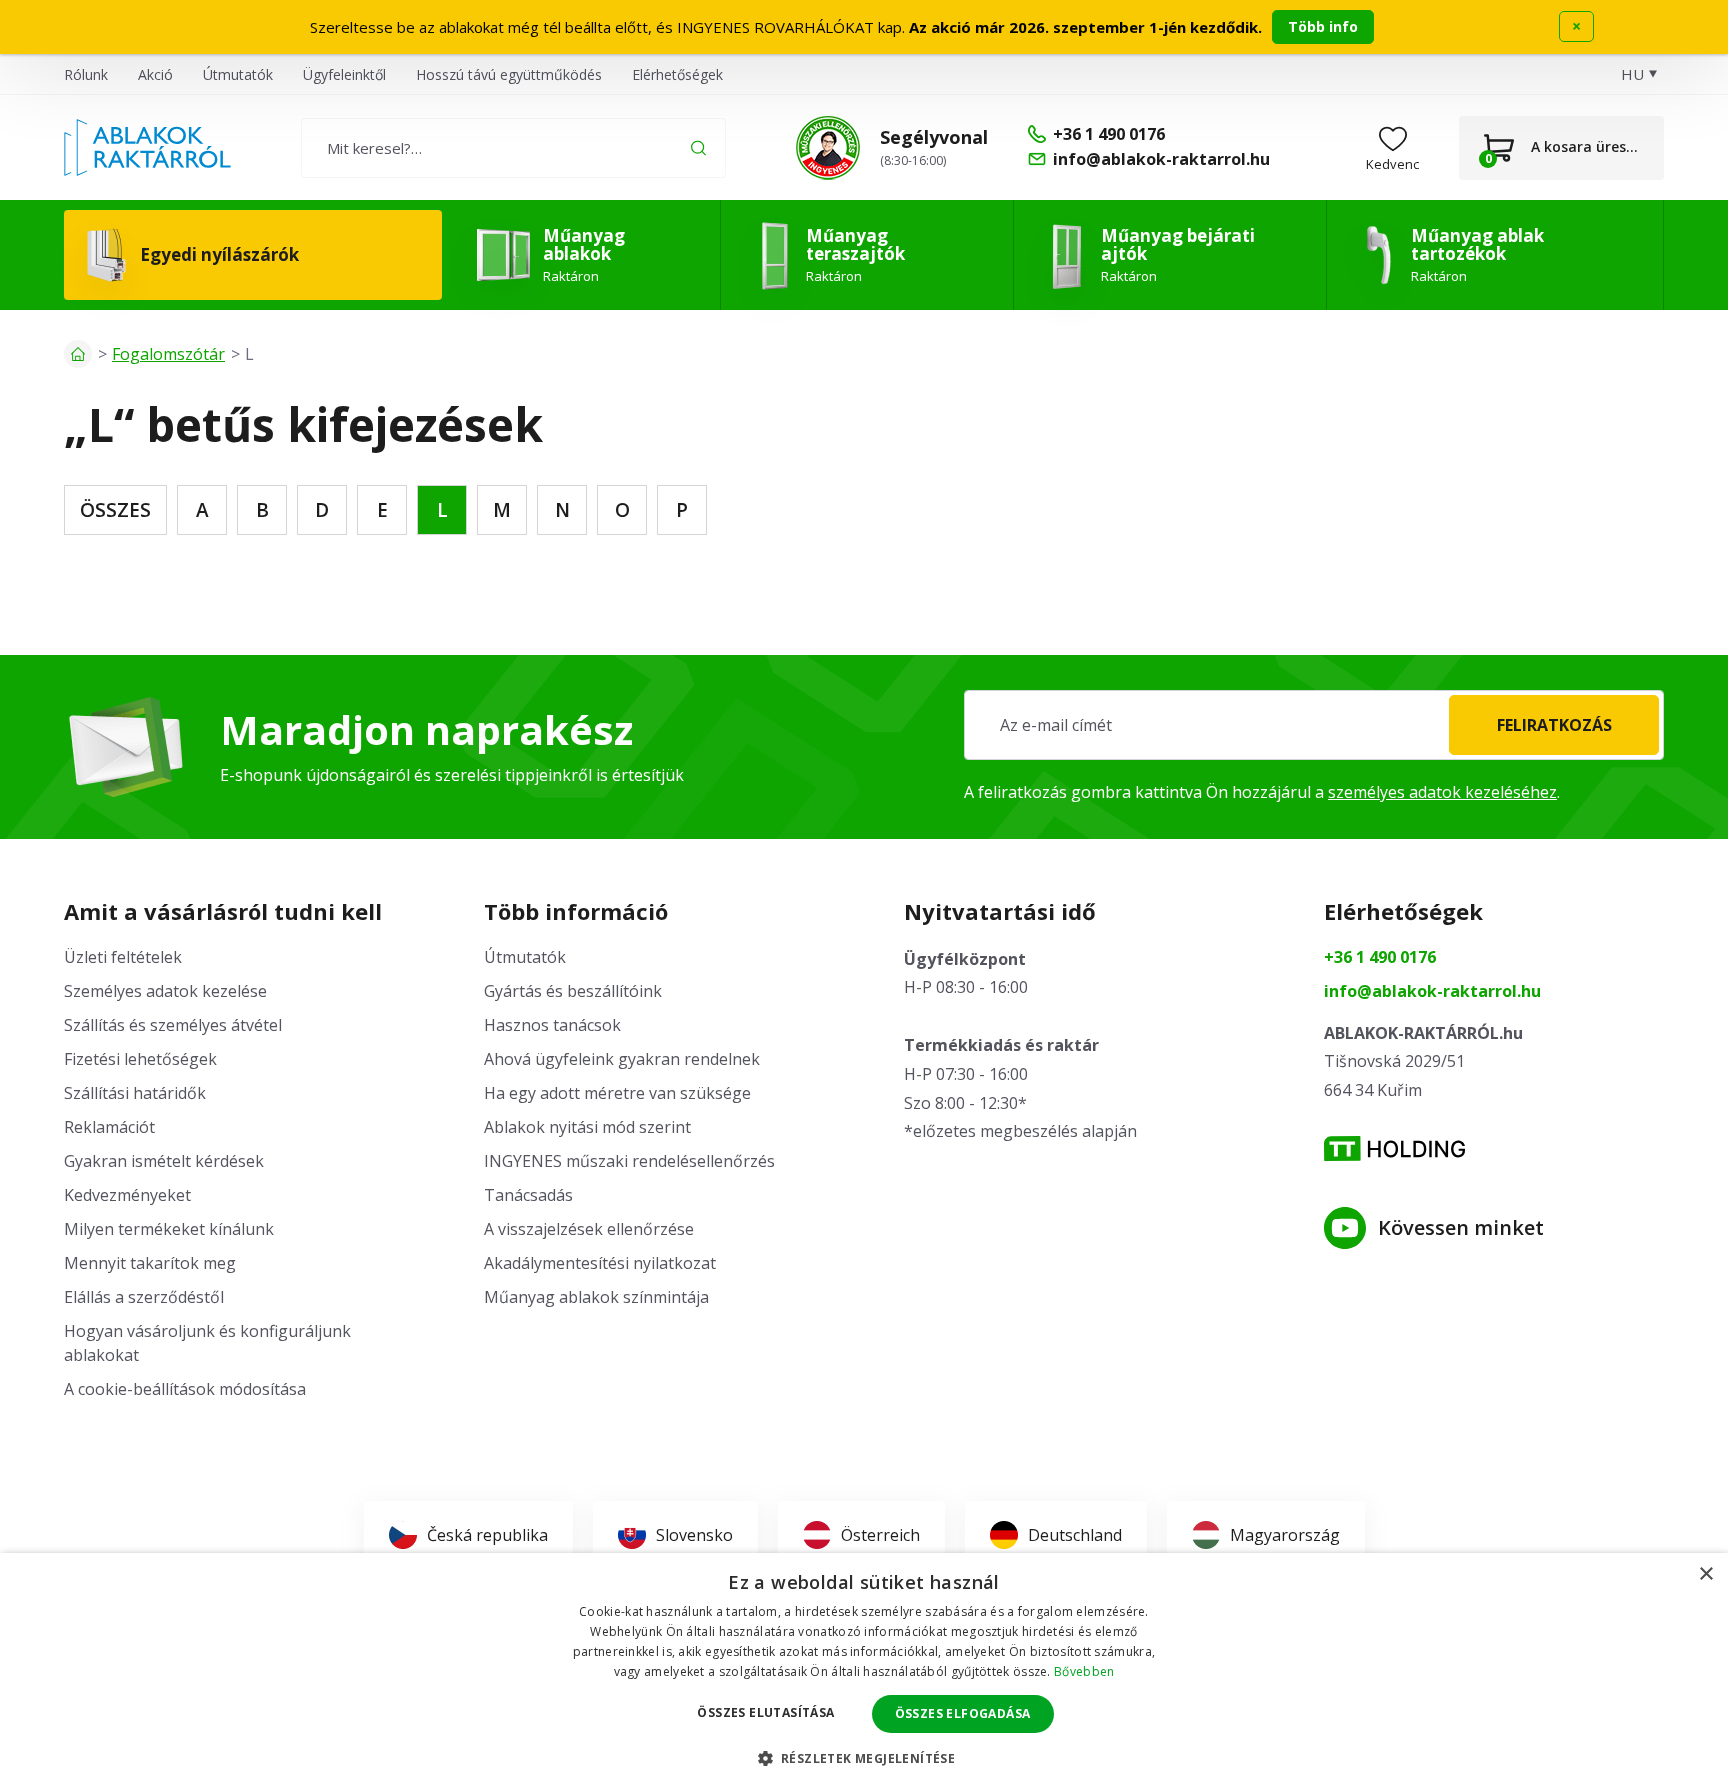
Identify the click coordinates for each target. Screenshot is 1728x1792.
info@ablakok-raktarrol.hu (1432, 991)
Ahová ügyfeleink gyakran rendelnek (622, 1059)
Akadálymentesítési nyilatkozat (600, 1263)
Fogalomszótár (168, 354)
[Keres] (698, 147)
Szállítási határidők (135, 1093)
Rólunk (86, 74)
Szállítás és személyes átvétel (173, 1025)
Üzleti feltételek (123, 957)
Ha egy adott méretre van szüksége (617, 1093)
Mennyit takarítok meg (150, 1263)
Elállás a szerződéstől (144, 1297)
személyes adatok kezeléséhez (1442, 792)
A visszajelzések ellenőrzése (589, 1229)
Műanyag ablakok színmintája (596, 1297)
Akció (155, 74)
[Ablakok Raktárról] (147, 148)
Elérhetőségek (677, 74)
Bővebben (1084, 1671)
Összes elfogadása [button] (963, 1713)
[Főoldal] (78, 354)
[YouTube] (1345, 1228)
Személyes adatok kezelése (165, 991)
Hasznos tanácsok (552, 1025)
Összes (115, 510)
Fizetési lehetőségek (140, 1059)
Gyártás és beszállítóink (573, 991)
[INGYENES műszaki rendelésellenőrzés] (828, 148)
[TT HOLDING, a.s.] (1394, 1148)
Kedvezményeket (127, 1195)
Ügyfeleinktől (344, 74)
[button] (864, 1758)
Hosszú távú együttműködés (509, 74)
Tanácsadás (528, 1195)
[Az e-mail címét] (1314, 725)
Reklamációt (109, 1127)
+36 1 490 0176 (1380, 957)
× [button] (1705, 1574)
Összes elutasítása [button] (765, 1712)
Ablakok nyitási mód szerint (587, 1127)
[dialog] (864, 1672)
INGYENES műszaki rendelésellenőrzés (629, 1161)
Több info (1323, 26)
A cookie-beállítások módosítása (185, 1389)
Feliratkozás (1554, 725)
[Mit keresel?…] (513, 148)
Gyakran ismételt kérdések (164, 1161)
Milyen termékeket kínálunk (169, 1229)
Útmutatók (238, 74)
